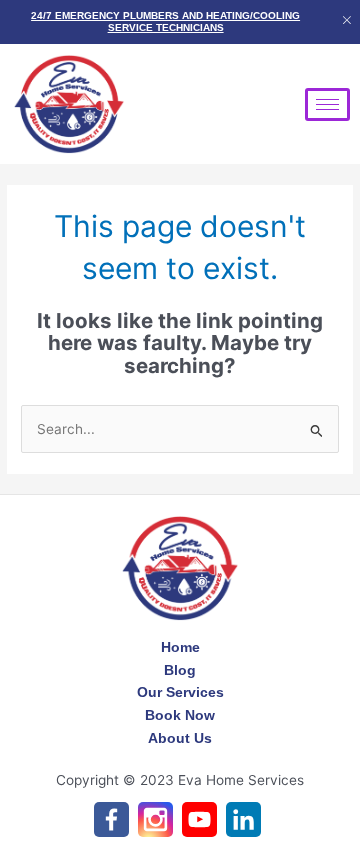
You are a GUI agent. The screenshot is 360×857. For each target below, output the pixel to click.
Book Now (180, 715)
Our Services (180, 692)
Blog (180, 670)
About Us (180, 738)
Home (180, 647)
